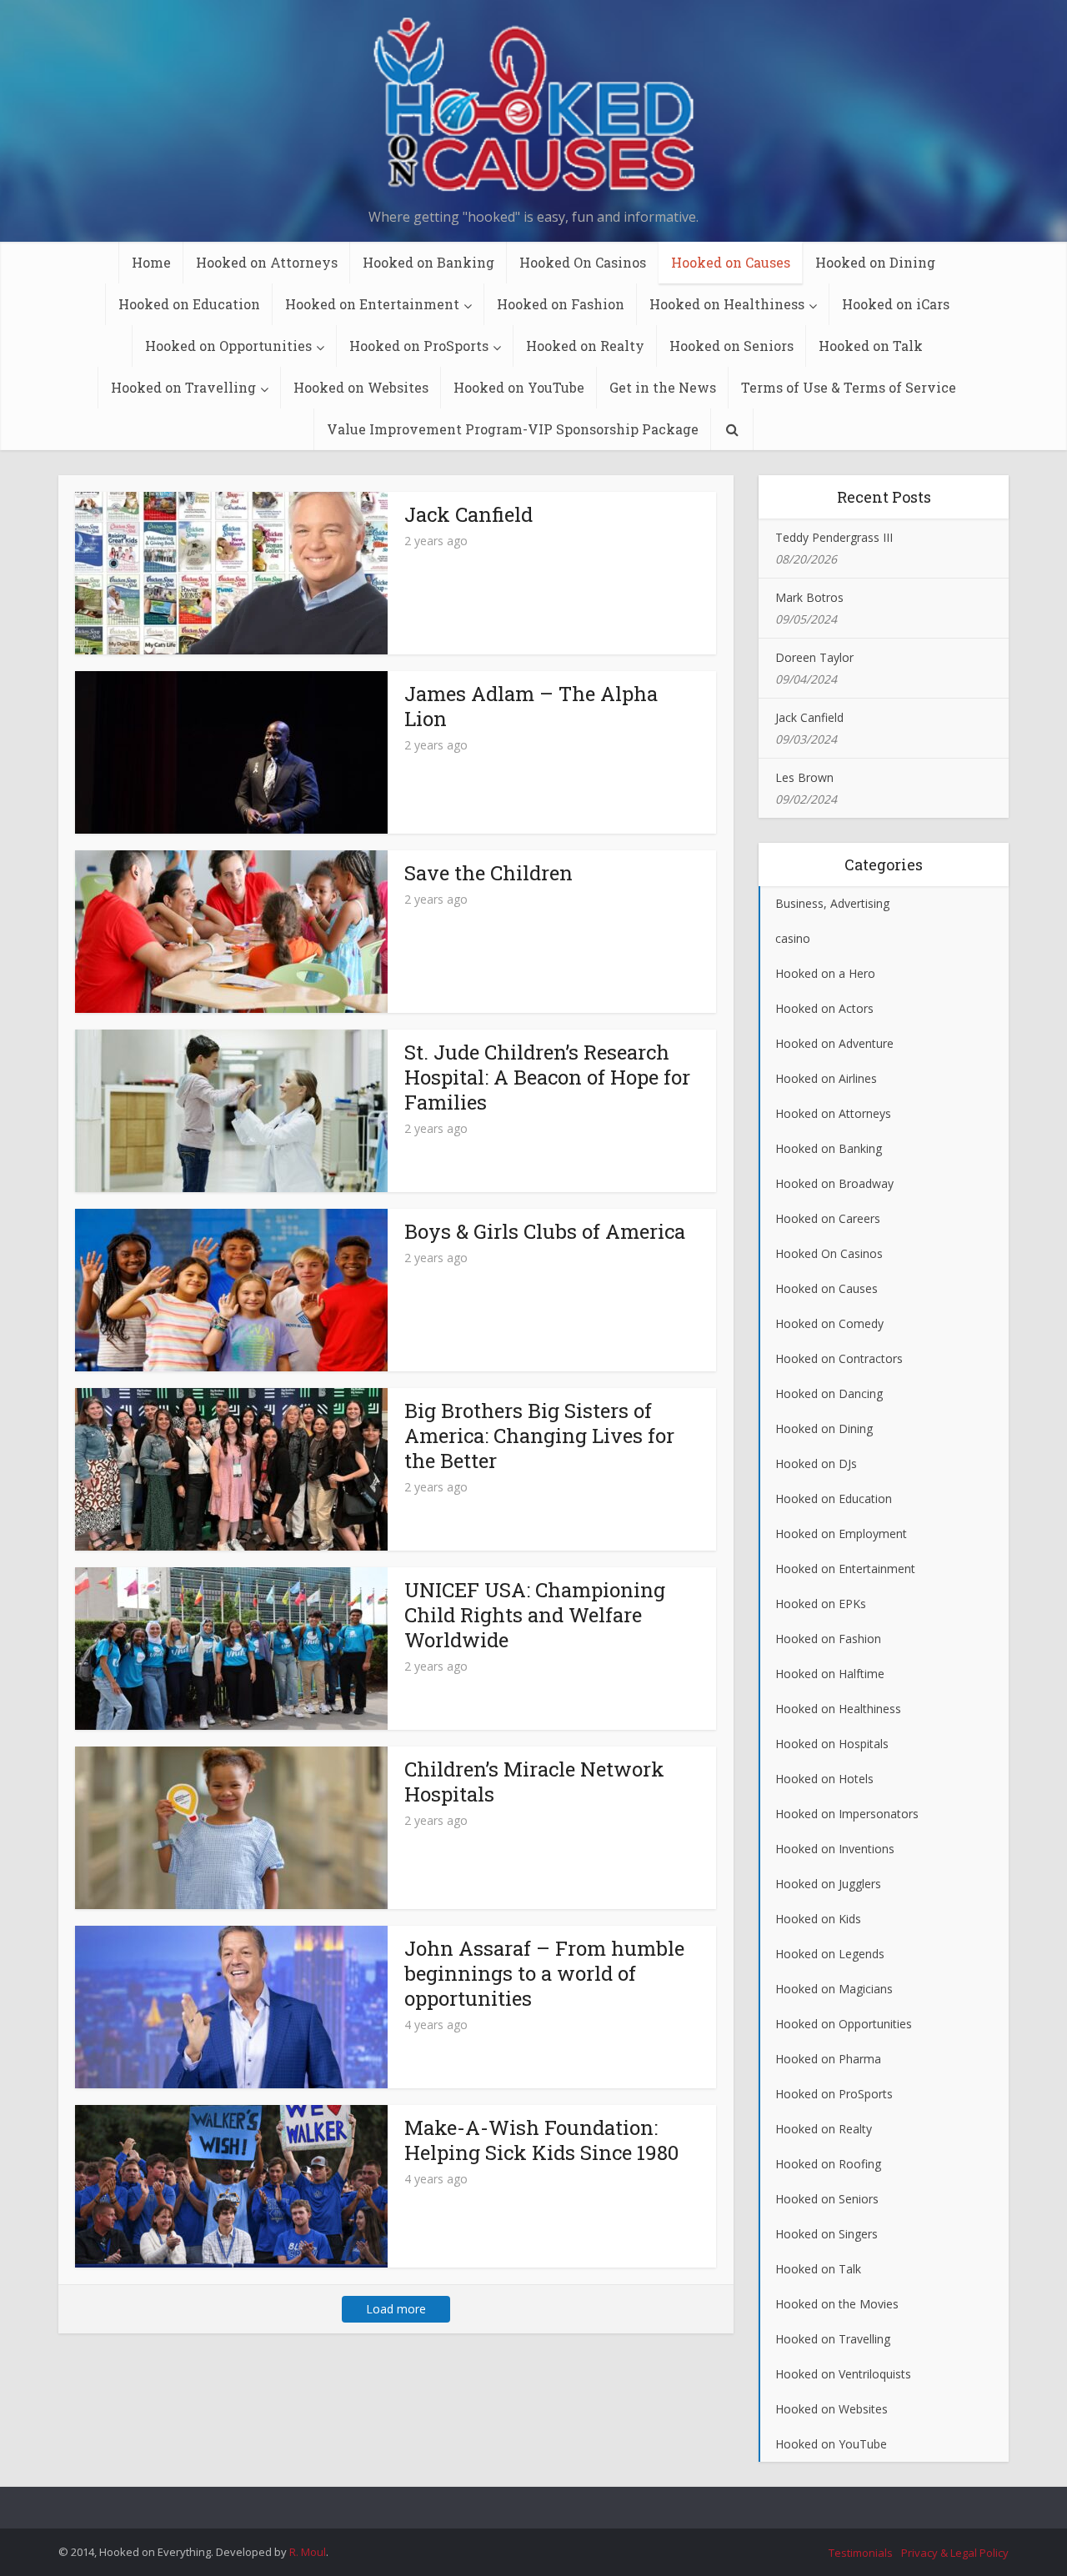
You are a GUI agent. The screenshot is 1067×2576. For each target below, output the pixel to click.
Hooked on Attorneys (267, 262)
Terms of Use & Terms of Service (849, 387)
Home (151, 262)
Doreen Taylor (814, 657)
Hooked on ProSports (419, 346)
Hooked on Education (189, 304)
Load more (396, 2309)
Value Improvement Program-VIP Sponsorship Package (513, 429)
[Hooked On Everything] (533, 108)
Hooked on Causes (731, 262)
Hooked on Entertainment (372, 304)
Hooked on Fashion (561, 304)
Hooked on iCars (896, 304)
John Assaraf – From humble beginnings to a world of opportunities (544, 1973)
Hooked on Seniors (731, 346)
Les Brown (804, 777)
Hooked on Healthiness (727, 304)
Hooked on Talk (871, 346)
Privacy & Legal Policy (955, 2553)
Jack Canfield (468, 514)
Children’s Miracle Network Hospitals (534, 1782)
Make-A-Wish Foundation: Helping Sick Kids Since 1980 (541, 2140)
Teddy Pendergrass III (834, 537)
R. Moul (308, 2552)
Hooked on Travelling (183, 387)
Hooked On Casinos (583, 262)
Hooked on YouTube (519, 387)
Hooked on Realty (585, 346)
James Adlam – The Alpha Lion (531, 706)
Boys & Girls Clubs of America (545, 1231)
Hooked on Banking (428, 262)
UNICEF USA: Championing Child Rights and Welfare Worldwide (535, 1615)
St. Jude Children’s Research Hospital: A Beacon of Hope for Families (547, 1077)
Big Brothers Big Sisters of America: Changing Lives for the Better (539, 1436)
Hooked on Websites (361, 387)
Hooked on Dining (875, 262)
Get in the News (663, 387)
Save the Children (488, 873)
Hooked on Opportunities (228, 346)
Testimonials (861, 2553)
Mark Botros (809, 597)
